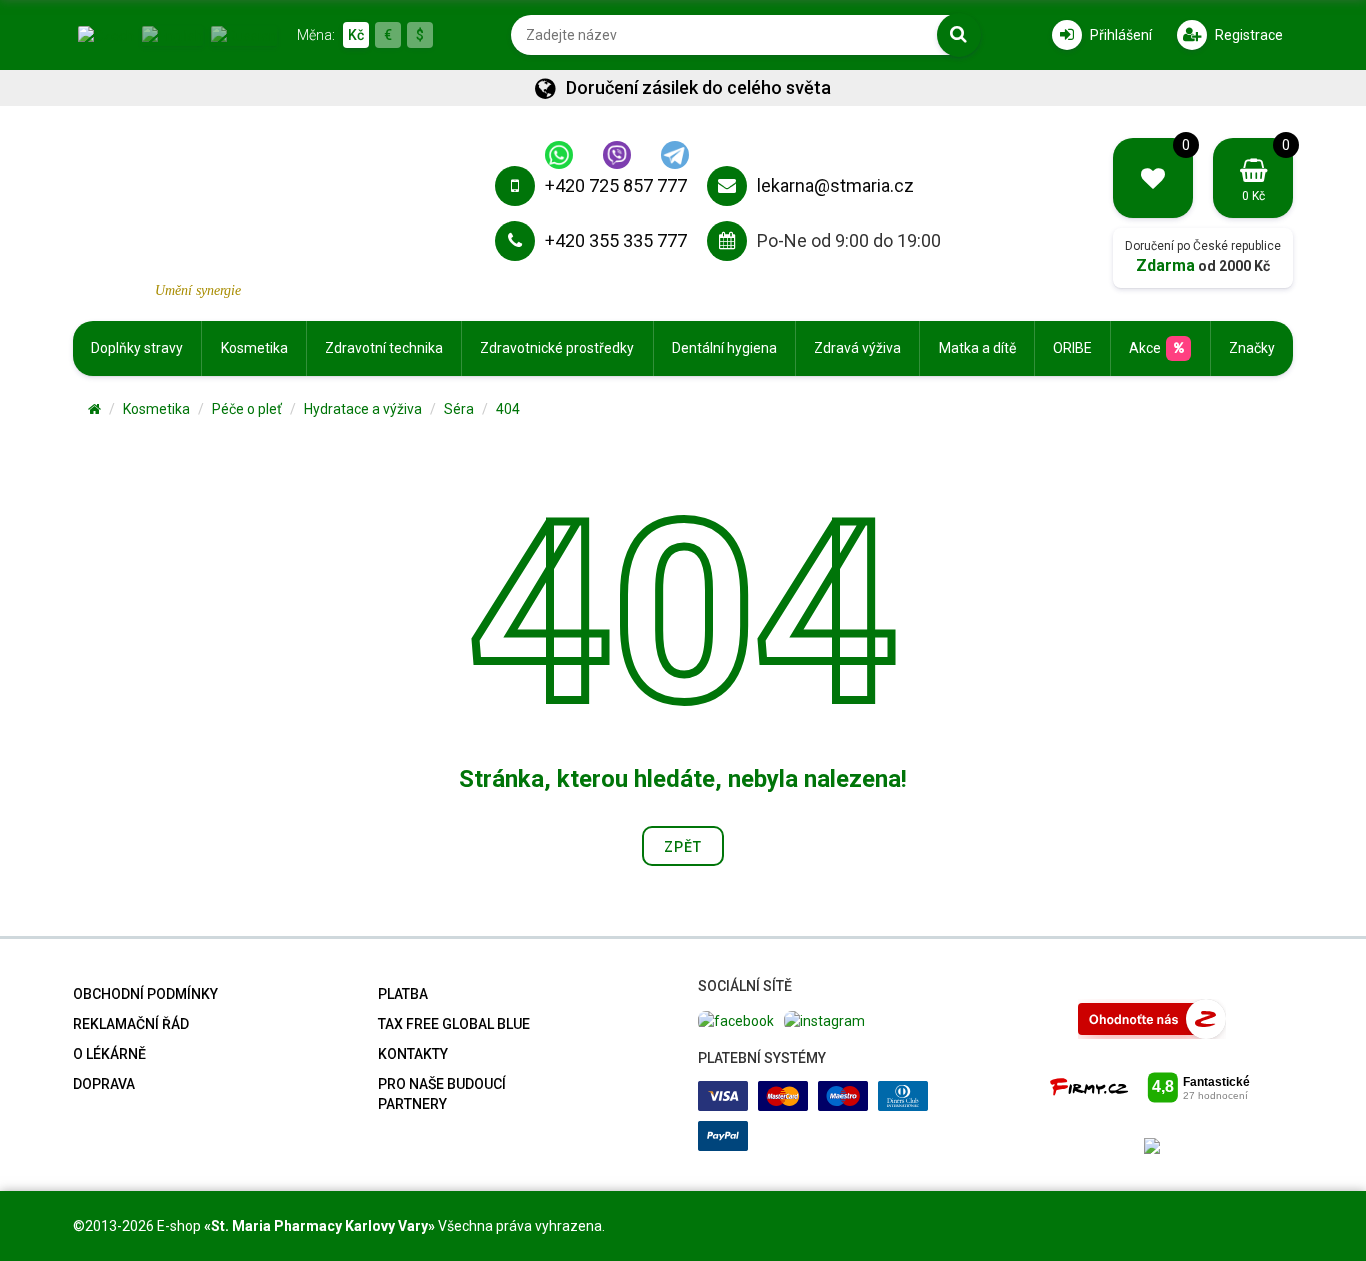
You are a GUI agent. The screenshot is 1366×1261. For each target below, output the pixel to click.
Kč (356, 35)
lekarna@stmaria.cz (835, 185)
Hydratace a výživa (363, 409)
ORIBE (1072, 348)
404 (508, 409)
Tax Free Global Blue (454, 1024)
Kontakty (413, 1054)
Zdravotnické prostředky (557, 348)
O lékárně (109, 1054)
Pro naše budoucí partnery (442, 1094)
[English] (172, 34)
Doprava (104, 1084)
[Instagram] (824, 1019)
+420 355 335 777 (616, 240)
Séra (459, 409)
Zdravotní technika (384, 348)
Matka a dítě (977, 348)
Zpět (683, 847)
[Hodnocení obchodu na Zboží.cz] (1152, 1018)
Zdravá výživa (857, 348)
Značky (1252, 348)
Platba (403, 994)
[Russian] (244, 34)
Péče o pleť (247, 409)
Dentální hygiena (724, 348)
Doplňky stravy (137, 348)
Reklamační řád (131, 1024)
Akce (1145, 348)
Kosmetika (254, 348)
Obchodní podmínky (145, 994)
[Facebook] (736, 1019)
